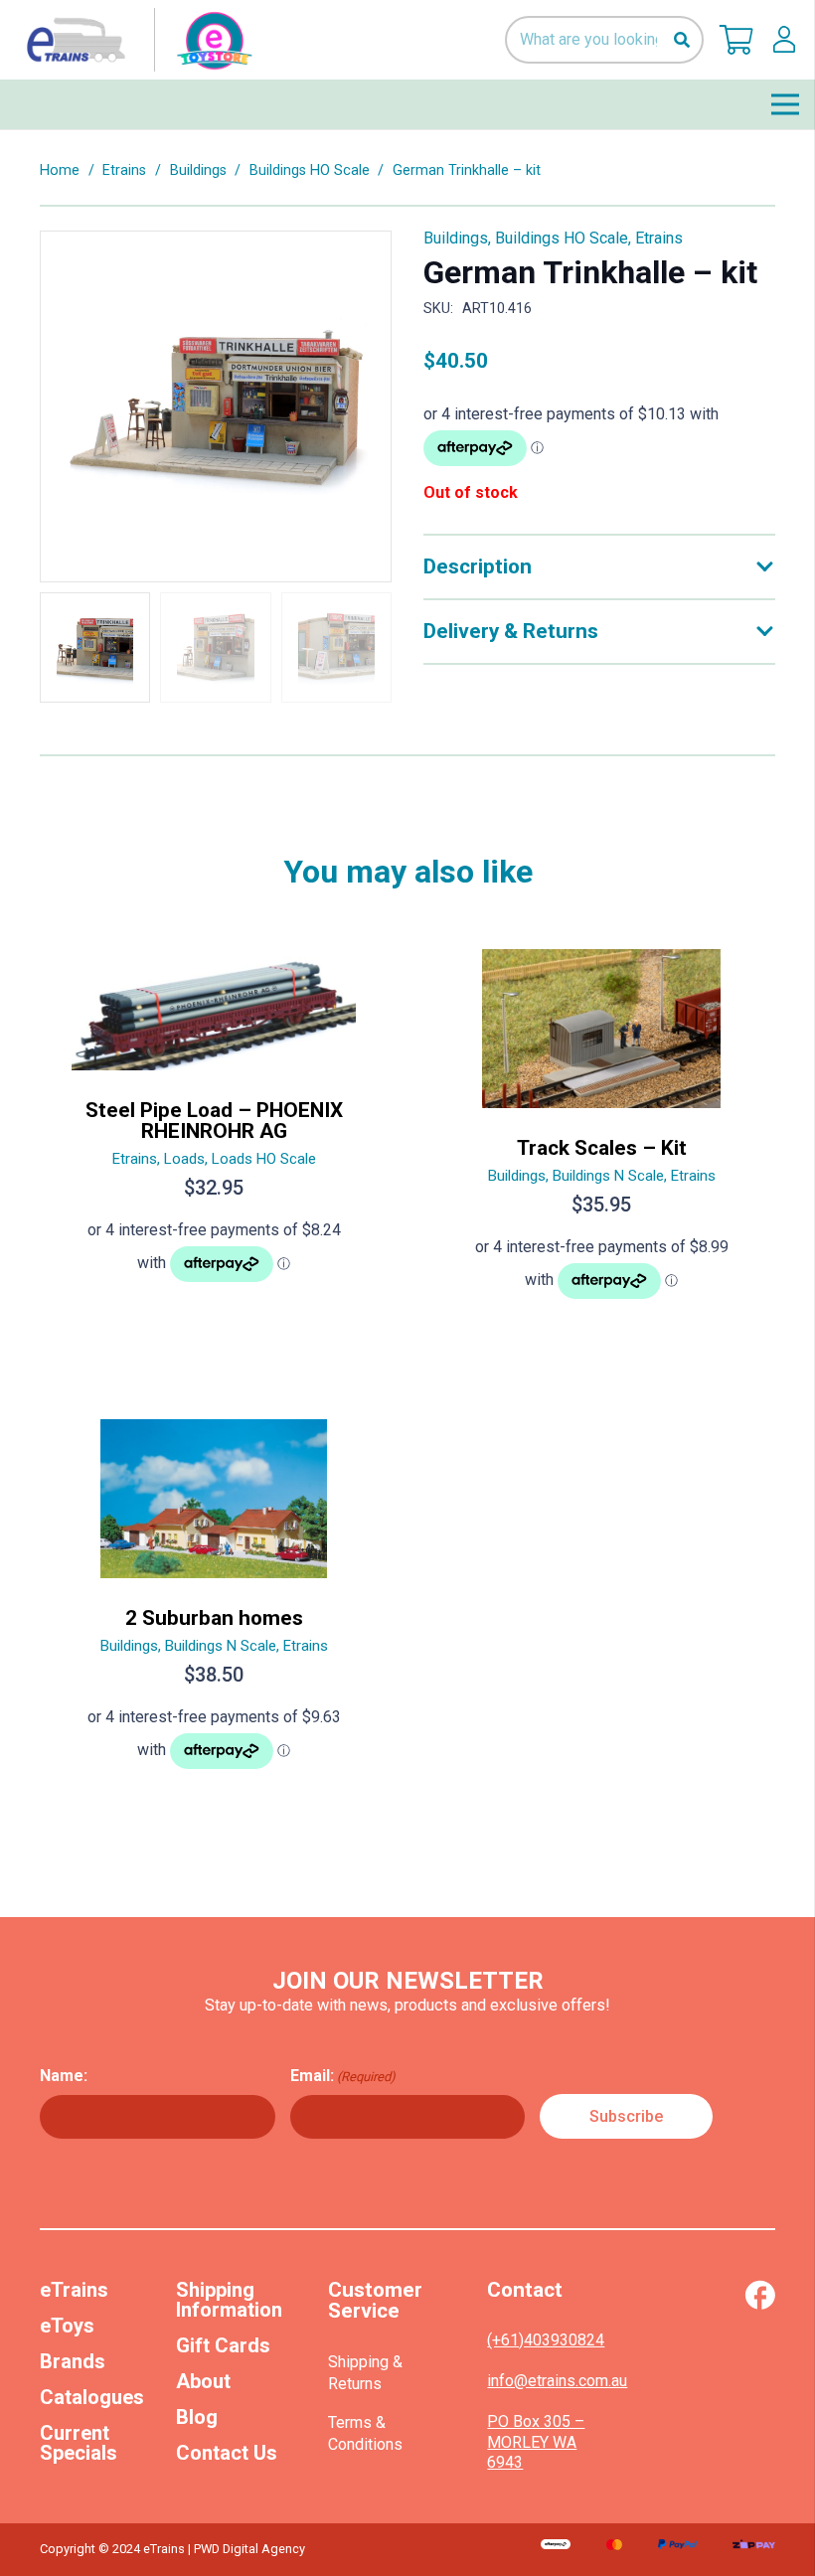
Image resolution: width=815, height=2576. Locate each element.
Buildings (198, 170)
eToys (67, 2326)
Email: (343, 2076)
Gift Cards (223, 2345)
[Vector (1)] (760, 2295)
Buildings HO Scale (310, 170)
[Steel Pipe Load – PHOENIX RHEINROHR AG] (214, 1132)
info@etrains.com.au (557, 2381)
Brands (73, 2361)
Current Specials (79, 2443)
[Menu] (785, 104)
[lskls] (784, 40)
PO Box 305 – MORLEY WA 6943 (536, 2442)
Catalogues (92, 2397)
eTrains (74, 2290)
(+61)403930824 (546, 2340)
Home (60, 170)
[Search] (681, 40)
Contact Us (227, 2453)
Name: (64, 2076)
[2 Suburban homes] (214, 1603)
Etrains (124, 170)
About (203, 2381)
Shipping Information (229, 2300)
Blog (197, 2417)
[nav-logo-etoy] (135, 40)
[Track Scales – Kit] (601, 1132)
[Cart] (736, 40)
